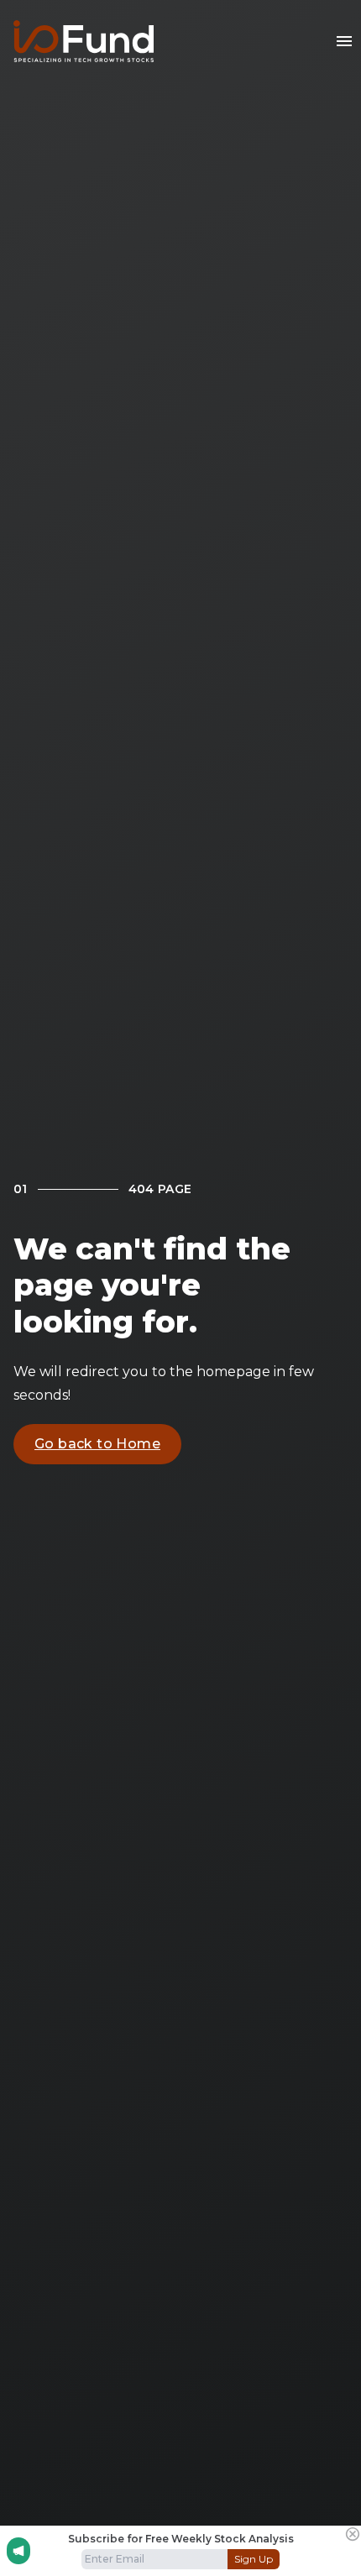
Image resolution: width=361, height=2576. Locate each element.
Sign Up (254, 2559)
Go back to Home (97, 1444)
